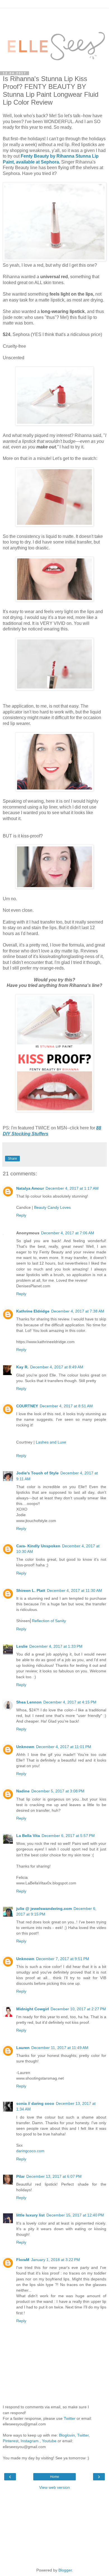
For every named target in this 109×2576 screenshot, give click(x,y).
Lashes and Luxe (51, 1442)
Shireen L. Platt (31, 1590)
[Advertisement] (54, 15)
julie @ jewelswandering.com (44, 1909)
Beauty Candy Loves (52, 1207)
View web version (54, 2487)
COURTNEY (27, 1406)
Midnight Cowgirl (33, 2009)
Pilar (20, 2176)
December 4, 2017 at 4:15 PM (70, 1702)
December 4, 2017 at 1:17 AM (72, 1188)
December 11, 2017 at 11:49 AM (60, 2048)
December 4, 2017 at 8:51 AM (66, 1406)
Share (12, 1159)
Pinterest (11, 2441)
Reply (21, 1215)
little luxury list (30, 2215)
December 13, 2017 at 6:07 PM (54, 2176)
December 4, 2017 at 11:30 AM (74, 1590)
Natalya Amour (30, 1188)
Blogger (65, 2570)
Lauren (23, 2048)
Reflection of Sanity (49, 1621)
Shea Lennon (29, 1702)
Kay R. (22, 1367)
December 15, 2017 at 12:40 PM (75, 2215)
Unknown (25, 1747)
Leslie (22, 1646)
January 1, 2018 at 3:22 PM (55, 2260)
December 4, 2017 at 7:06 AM (68, 1233)
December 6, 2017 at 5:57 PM (68, 1836)
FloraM (23, 2260)
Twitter (70, 2418)
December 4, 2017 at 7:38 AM (78, 1311)
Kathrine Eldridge (33, 1311)
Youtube (49, 2441)
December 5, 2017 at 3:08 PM (58, 1791)
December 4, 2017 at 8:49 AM (57, 1367)
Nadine (23, 1791)
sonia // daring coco (35, 2103)
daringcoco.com (30, 2151)
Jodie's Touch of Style (37, 1473)
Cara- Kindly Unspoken (38, 1546)
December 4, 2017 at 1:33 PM (56, 1646)
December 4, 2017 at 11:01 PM (64, 1747)
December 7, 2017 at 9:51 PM (63, 1959)
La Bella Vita (28, 1836)
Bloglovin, (67, 2435)
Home (55, 2477)
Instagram (30, 2441)
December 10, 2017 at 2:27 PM (78, 2009)
